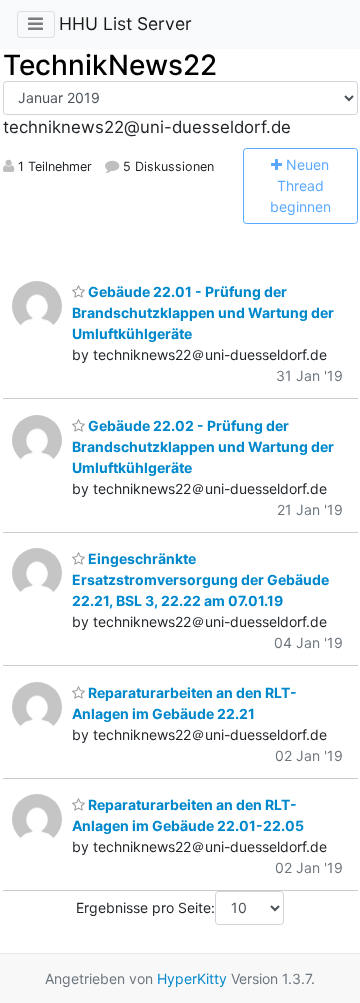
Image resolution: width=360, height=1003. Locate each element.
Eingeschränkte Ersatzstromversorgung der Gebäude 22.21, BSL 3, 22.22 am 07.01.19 (200, 579)
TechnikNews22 (110, 65)
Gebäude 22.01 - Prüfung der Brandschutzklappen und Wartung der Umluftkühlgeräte (203, 312)
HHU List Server (125, 23)
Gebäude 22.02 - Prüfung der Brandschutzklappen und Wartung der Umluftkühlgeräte (203, 446)
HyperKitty (192, 978)
